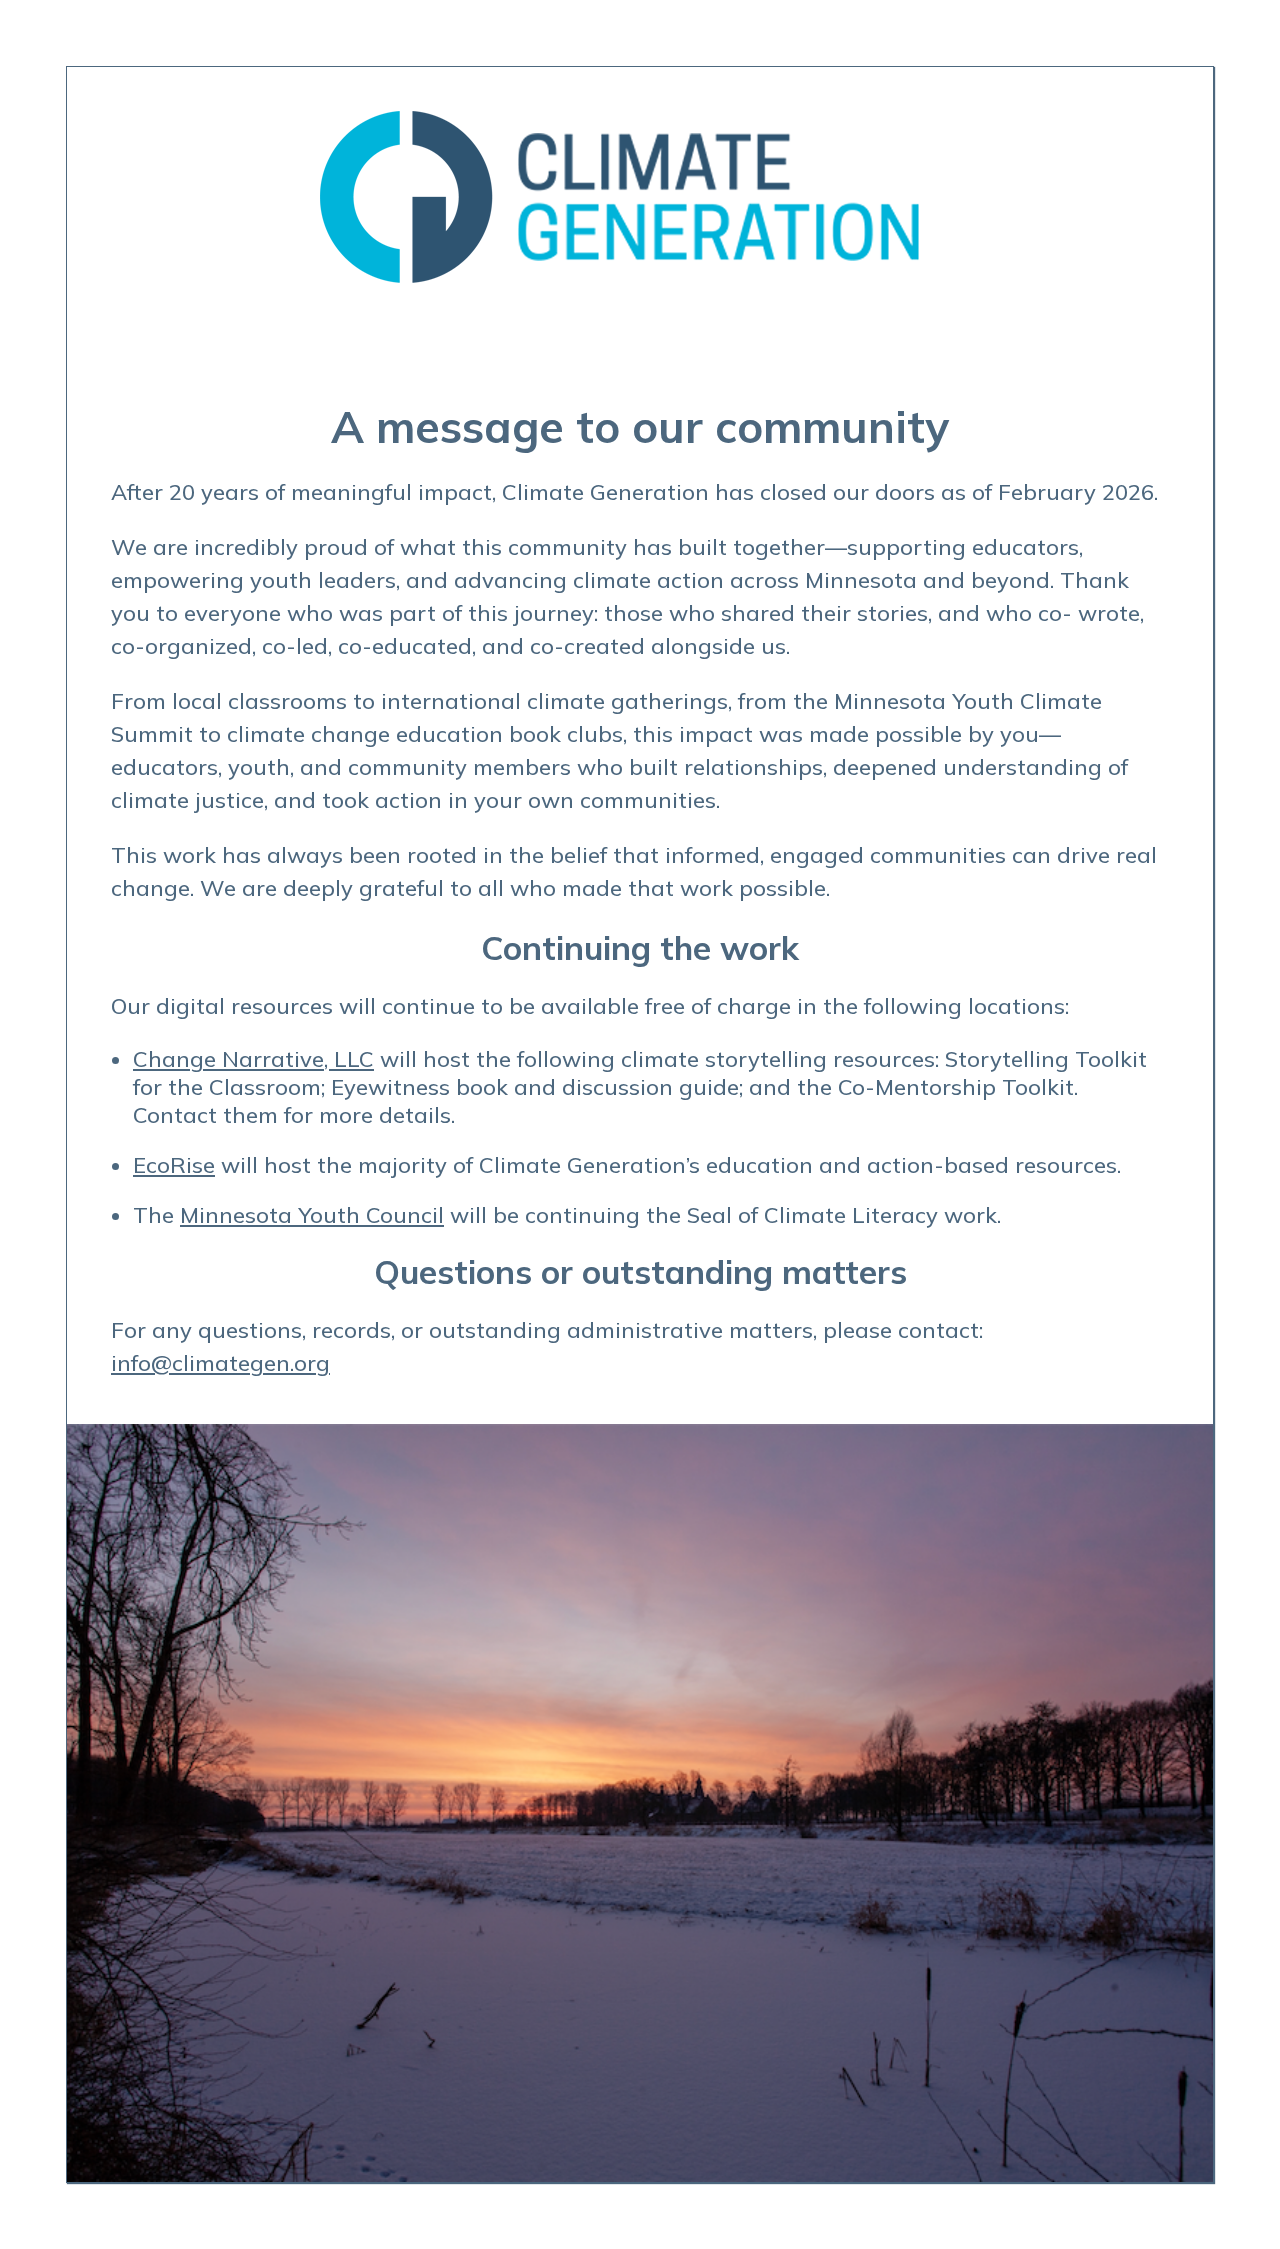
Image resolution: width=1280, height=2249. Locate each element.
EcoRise (174, 1165)
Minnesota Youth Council (312, 1215)
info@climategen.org (220, 1363)
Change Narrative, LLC (253, 1059)
